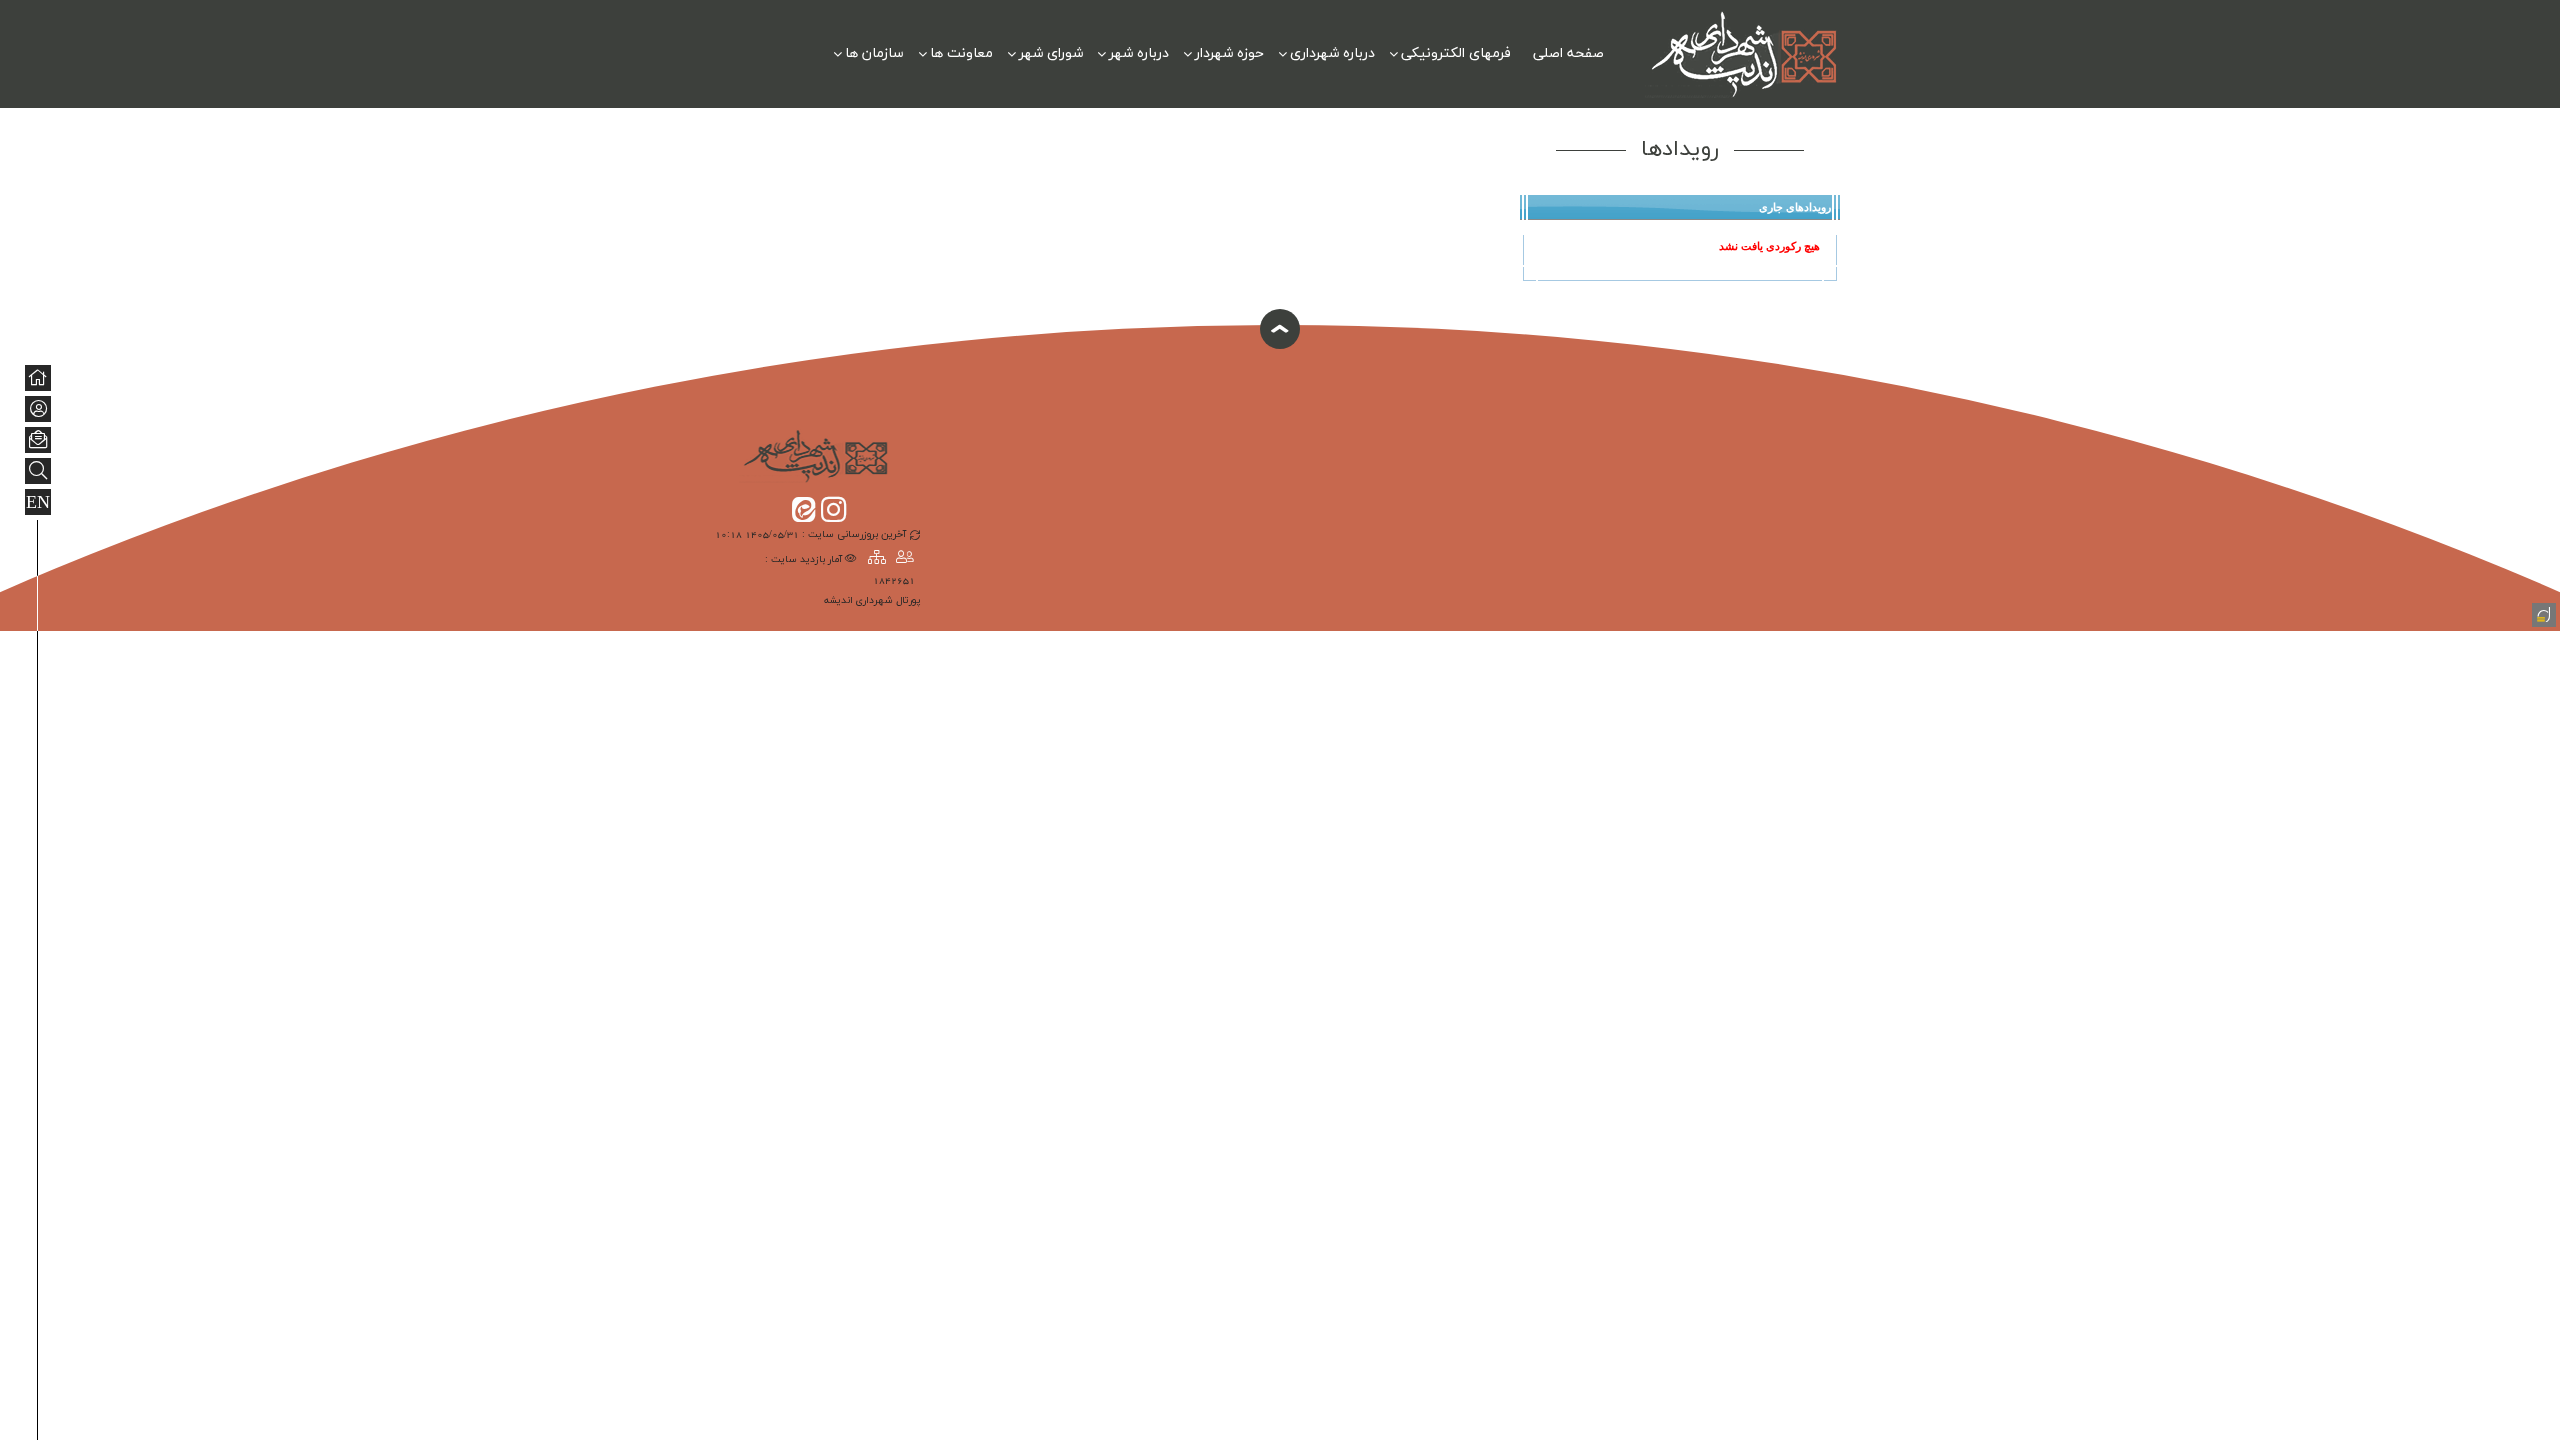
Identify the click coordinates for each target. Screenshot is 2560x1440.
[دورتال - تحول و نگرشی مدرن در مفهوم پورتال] (2542, 613)
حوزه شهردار (1229, 53)
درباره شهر (1139, 53)
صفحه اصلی (1568, 53)
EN (38, 503)
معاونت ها (961, 53)
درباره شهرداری (1332, 53)
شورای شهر (1051, 53)
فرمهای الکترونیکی (1456, 53)
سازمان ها (874, 53)
